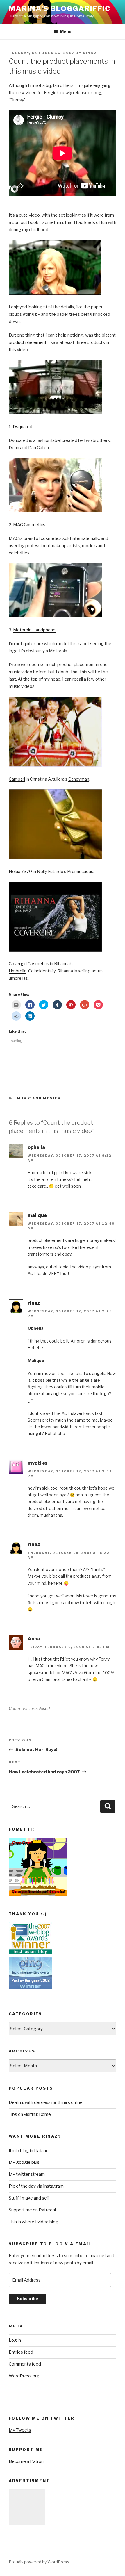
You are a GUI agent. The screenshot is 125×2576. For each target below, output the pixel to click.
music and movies (39, 1098)
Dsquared (23, 427)
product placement (28, 342)
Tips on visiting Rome (30, 2114)
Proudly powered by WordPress (39, 2562)
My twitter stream (27, 2174)
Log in (15, 2340)
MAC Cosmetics (29, 525)
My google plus (24, 2162)
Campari (17, 779)
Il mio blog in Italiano (29, 2151)
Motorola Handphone (34, 630)
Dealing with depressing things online (46, 2102)
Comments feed (25, 2364)
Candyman (79, 779)
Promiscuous (80, 872)
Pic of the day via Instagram (36, 2186)
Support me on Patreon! (32, 2210)
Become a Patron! (27, 2461)
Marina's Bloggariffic (60, 9)
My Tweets (20, 2430)
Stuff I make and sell (29, 2198)
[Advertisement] (27, 2507)
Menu (66, 32)
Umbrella (18, 971)
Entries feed (21, 2352)
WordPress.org (24, 2376)
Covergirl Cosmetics (29, 964)
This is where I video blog (34, 2222)
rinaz (90, 53)
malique (37, 1215)
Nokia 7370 (20, 872)
